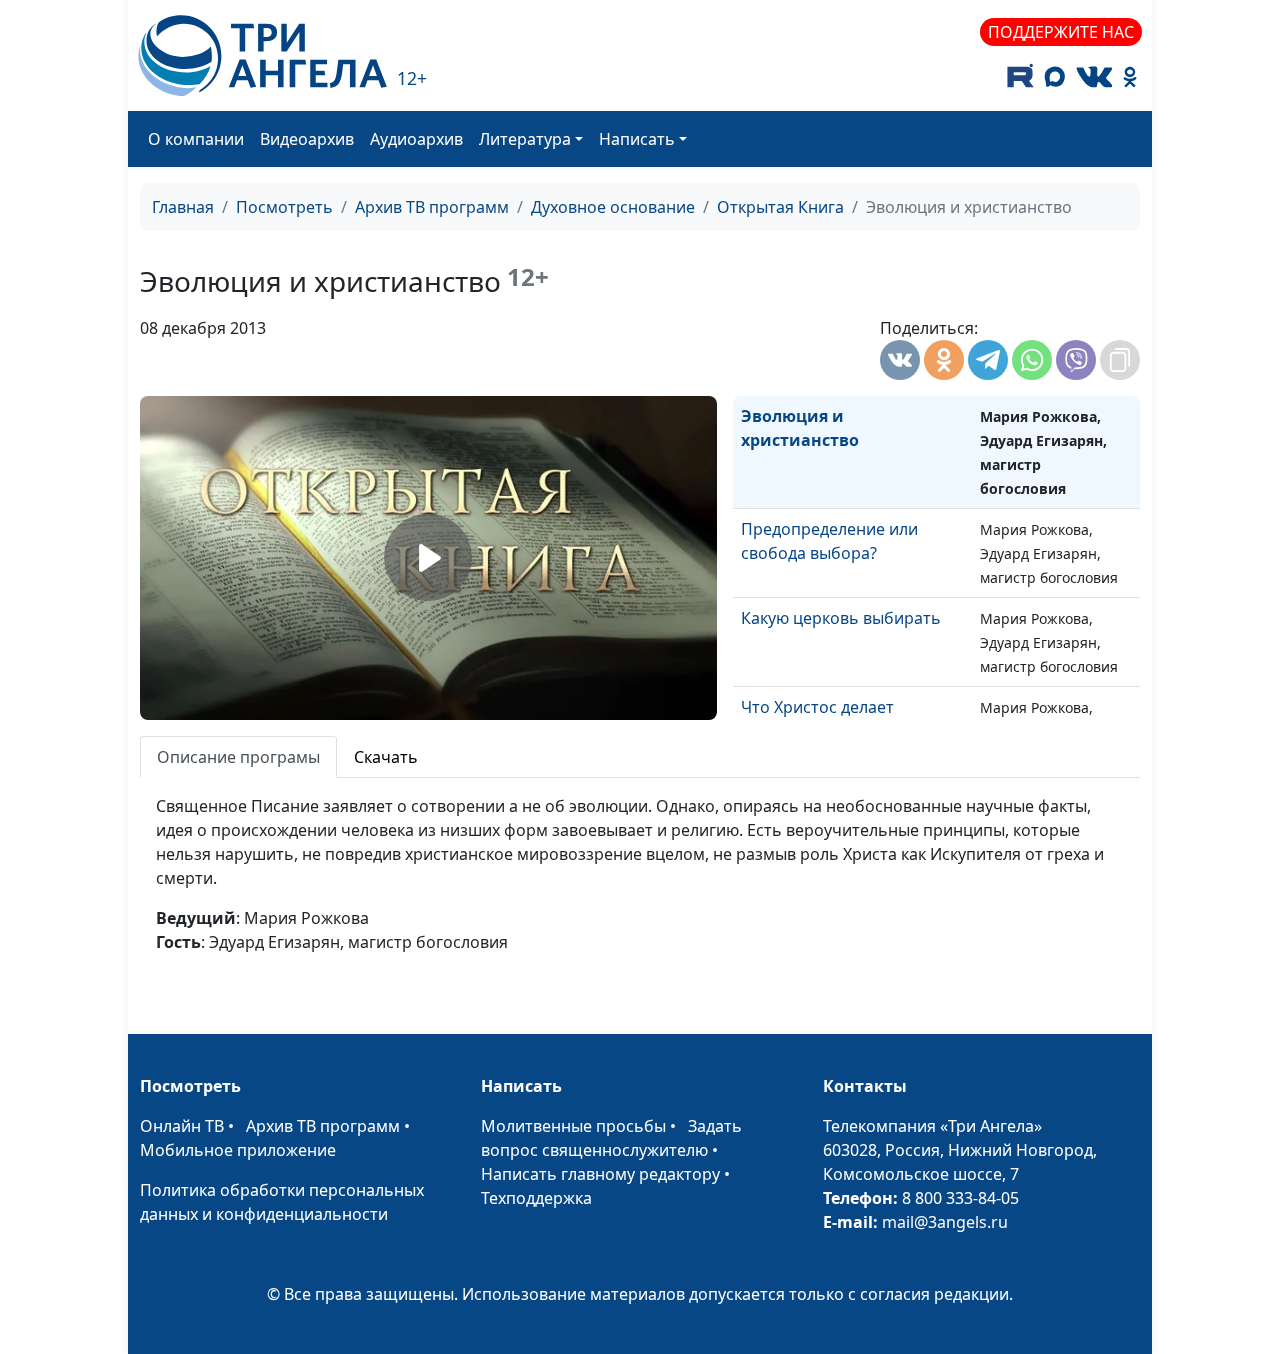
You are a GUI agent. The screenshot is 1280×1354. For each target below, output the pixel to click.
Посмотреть (284, 207)
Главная (183, 207)
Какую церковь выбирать (841, 618)
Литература (525, 139)
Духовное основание (613, 207)
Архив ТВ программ (432, 207)
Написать (637, 139)
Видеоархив (307, 139)
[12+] (262, 55)
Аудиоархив (416, 139)
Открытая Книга (780, 207)
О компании (196, 139)
